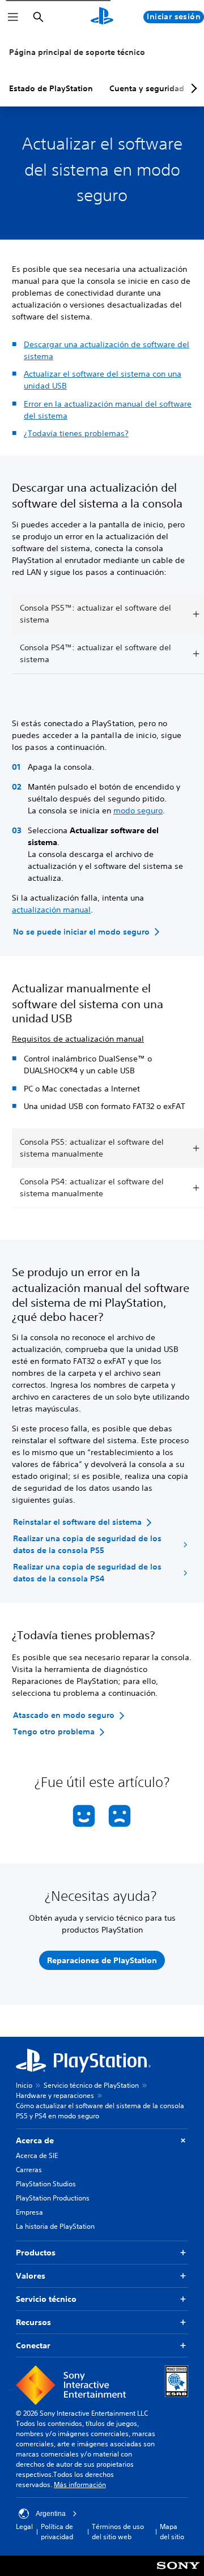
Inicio (24, 2085)
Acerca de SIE (37, 2155)
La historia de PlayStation (55, 2226)
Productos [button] (36, 2253)
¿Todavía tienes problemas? (76, 433)
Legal (24, 2526)
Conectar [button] (33, 2345)
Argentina (51, 2514)
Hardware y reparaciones (55, 2095)
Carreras (29, 2170)
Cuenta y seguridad (147, 88)
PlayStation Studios (46, 2184)
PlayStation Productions (53, 2198)
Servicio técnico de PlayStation (91, 2085)
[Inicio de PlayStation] (102, 17)
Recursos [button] (33, 2322)
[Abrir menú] (13, 17)
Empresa (29, 2212)
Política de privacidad (57, 2532)
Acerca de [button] (35, 2140)
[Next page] (192, 88)
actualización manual (51, 910)
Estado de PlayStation (51, 88)
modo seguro (138, 811)
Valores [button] (31, 2276)
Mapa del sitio (172, 2532)
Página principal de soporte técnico (77, 52)
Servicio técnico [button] (46, 2299)
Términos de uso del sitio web (118, 2532)
